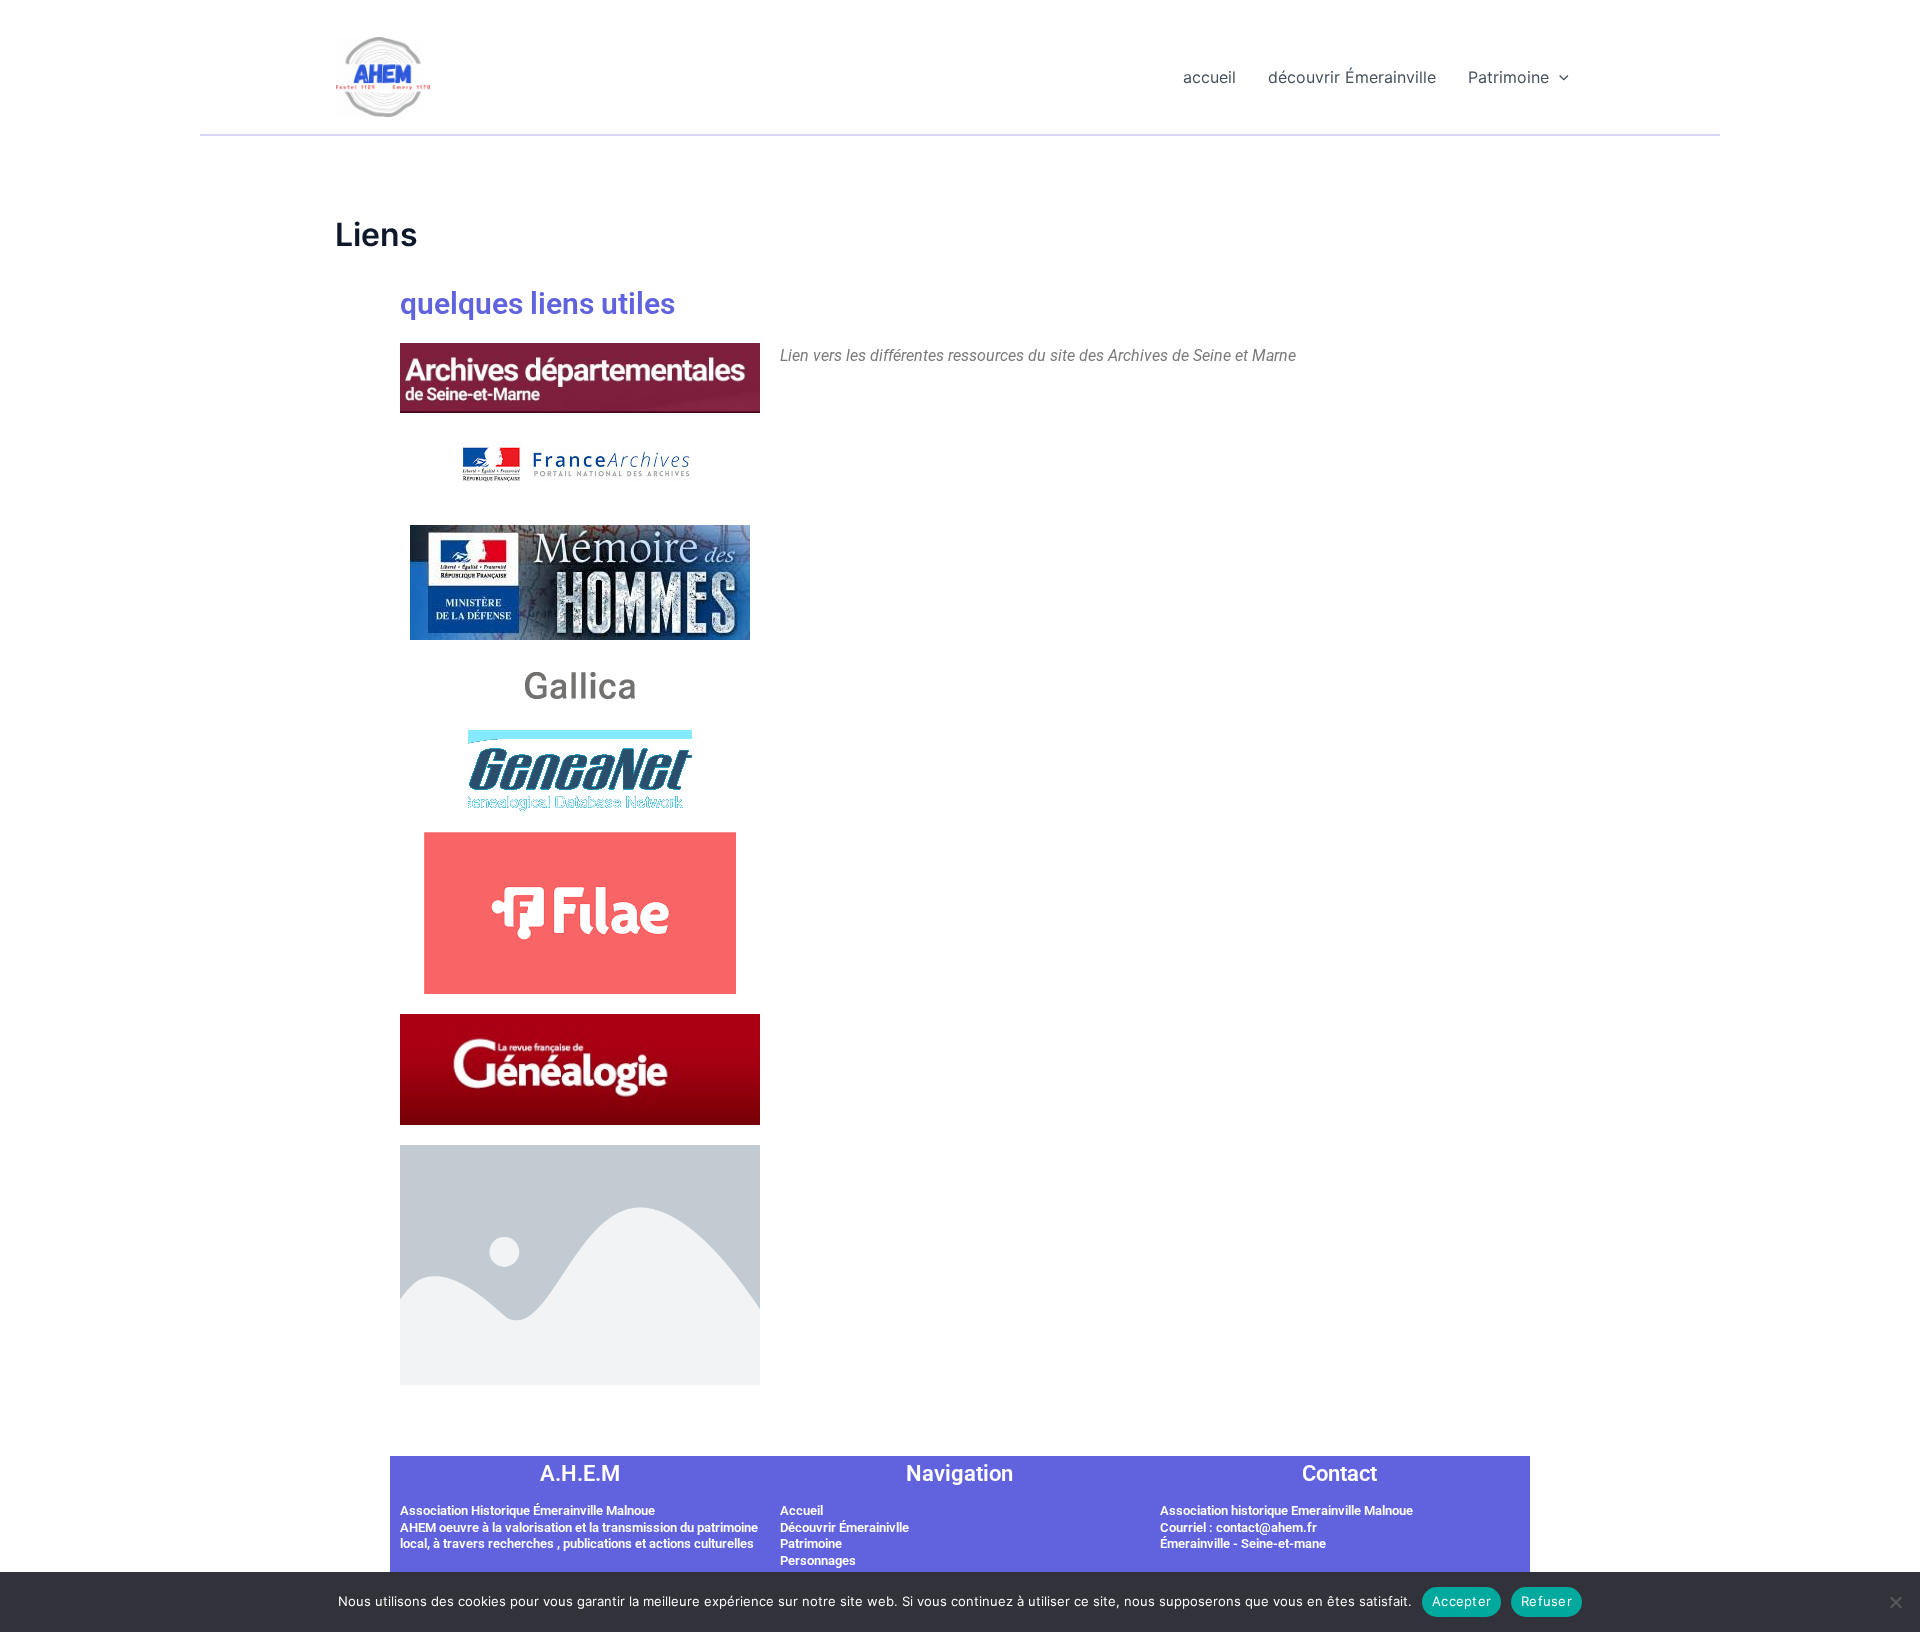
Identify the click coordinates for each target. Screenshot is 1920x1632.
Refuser (1546, 1601)
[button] (1559, 77)
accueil (1209, 77)
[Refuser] (1895, 1602)
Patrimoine (1508, 77)
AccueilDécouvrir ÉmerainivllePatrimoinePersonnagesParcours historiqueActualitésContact (844, 1561)
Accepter (1461, 1601)
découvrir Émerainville (1352, 77)
